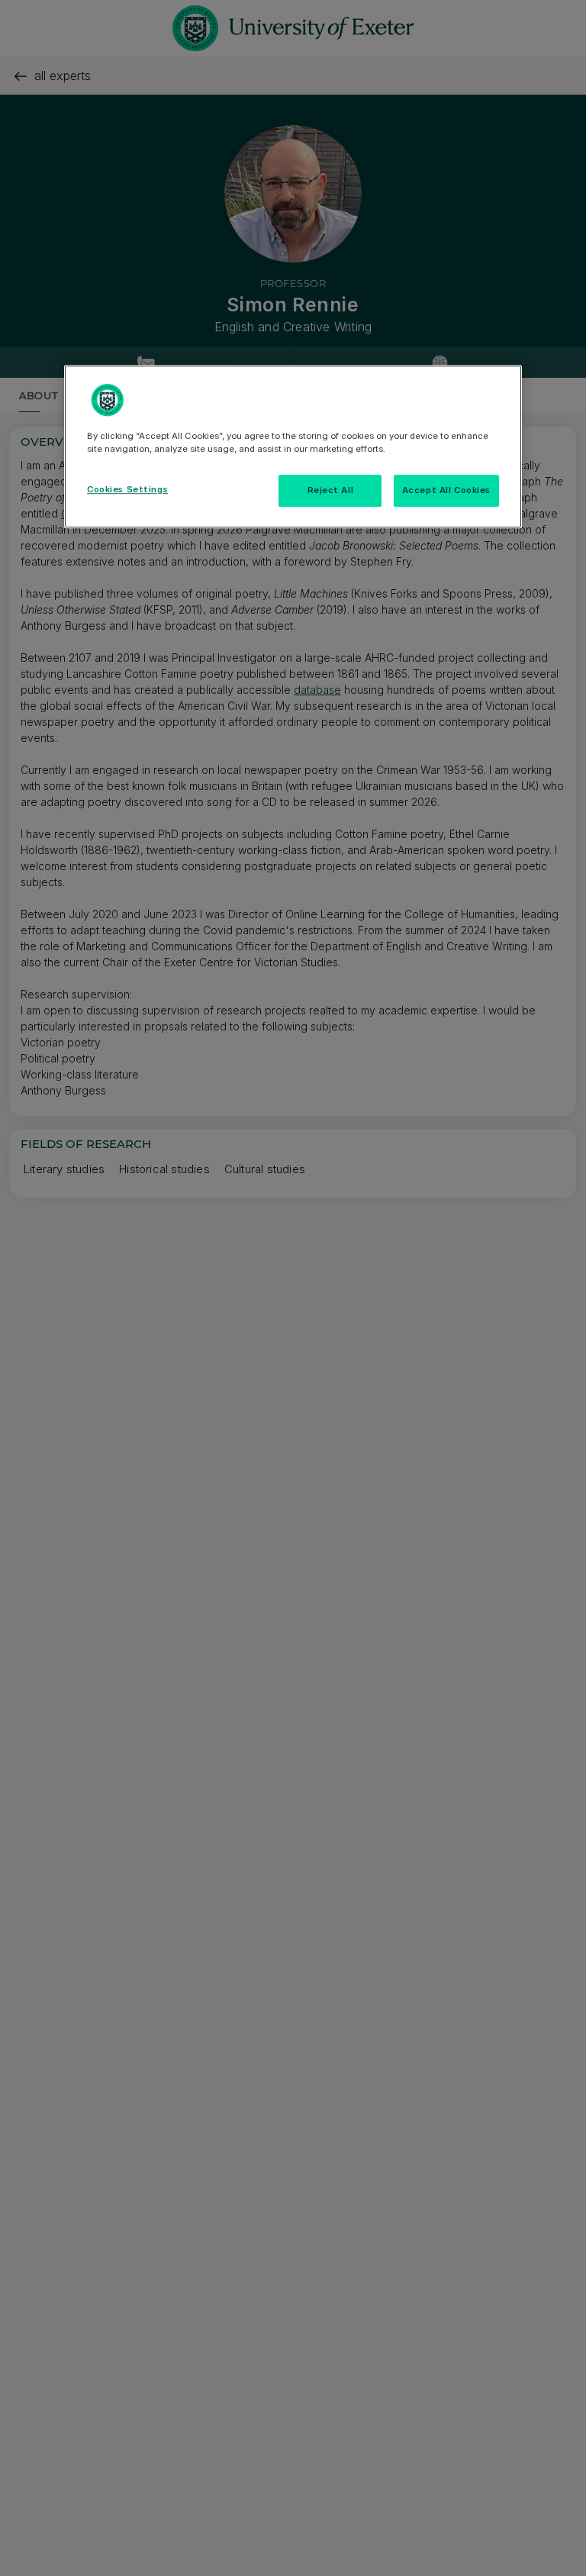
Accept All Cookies (446, 491)
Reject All (331, 491)
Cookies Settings (127, 490)
